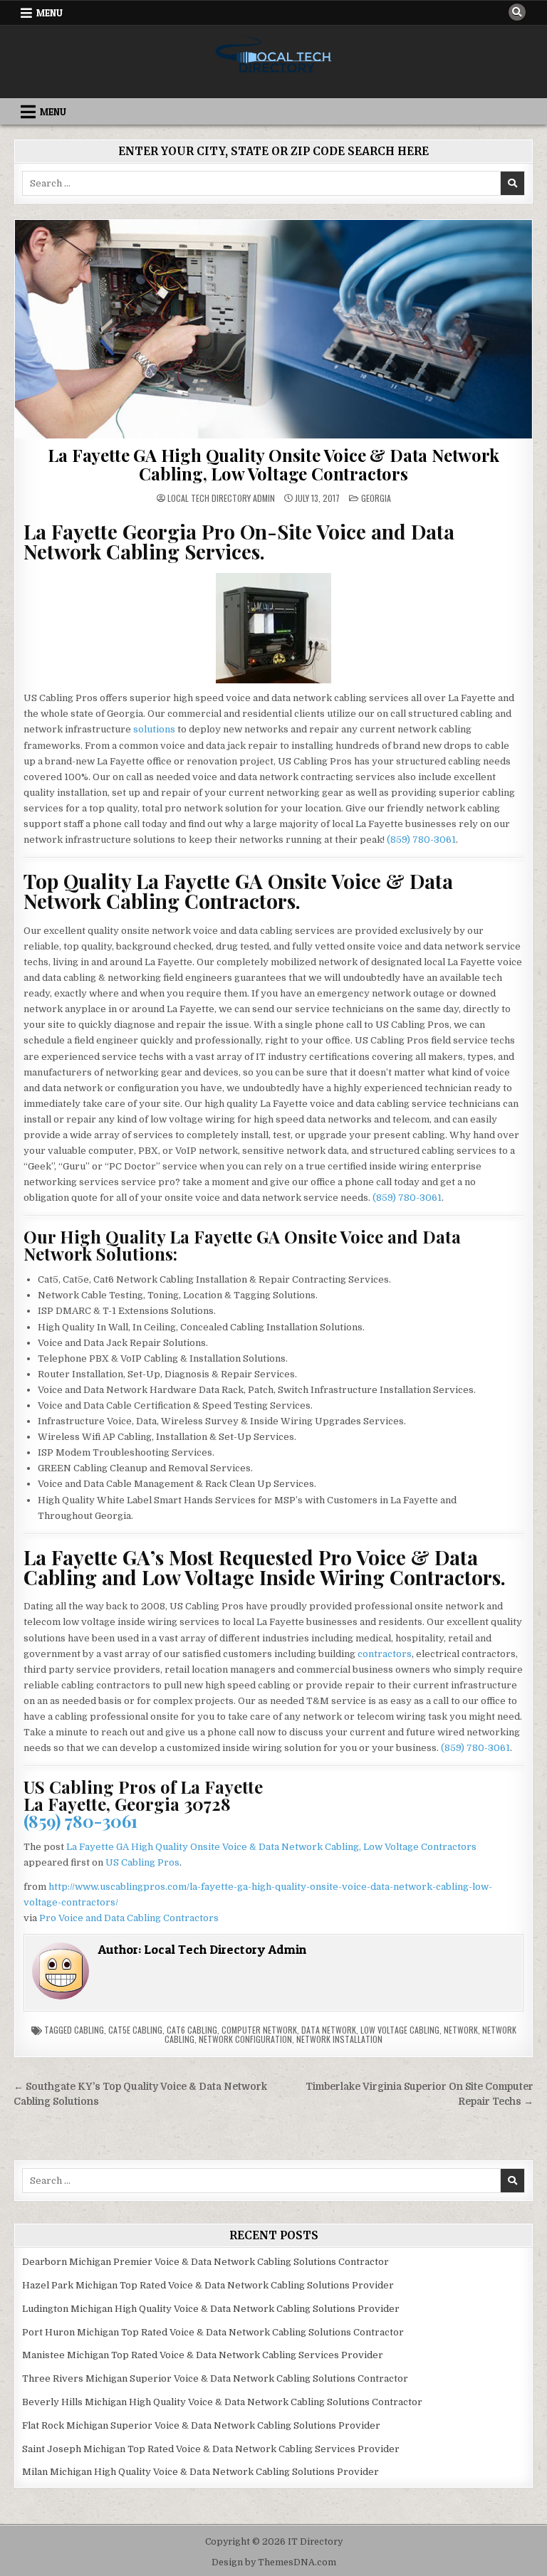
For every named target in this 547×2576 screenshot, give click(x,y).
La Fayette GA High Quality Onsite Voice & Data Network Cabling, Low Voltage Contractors (273, 464)
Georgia (376, 498)
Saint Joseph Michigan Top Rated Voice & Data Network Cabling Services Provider (211, 2449)
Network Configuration (245, 2039)
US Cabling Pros (142, 1862)
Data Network (329, 2030)
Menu (50, 13)
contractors (385, 1654)
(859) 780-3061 (421, 840)
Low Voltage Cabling (400, 2030)
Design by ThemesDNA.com (274, 2562)
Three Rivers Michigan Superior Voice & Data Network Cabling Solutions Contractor (215, 2378)
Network (461, 2030)
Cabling (89, 2030)
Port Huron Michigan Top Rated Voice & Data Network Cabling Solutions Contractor (213, 2332)
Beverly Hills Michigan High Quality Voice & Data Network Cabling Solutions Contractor (222, 2402)
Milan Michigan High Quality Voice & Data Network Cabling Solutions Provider (200, 2472)
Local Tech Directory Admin (221, 498)
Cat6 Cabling (192, 2030)
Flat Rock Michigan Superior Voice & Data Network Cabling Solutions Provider (201, 2425)
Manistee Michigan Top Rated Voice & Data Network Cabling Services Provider (203, 2355)
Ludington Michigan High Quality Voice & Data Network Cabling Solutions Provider (211, 2309)
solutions (154, 729)
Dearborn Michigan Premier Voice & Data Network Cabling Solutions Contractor (205, 2262)
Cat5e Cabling (135, 2030)
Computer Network (259, 2030)
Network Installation (339, 2039)
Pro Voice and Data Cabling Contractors (129, 1918)
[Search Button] (517, 12)
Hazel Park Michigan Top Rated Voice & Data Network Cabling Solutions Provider (208, 2285)
